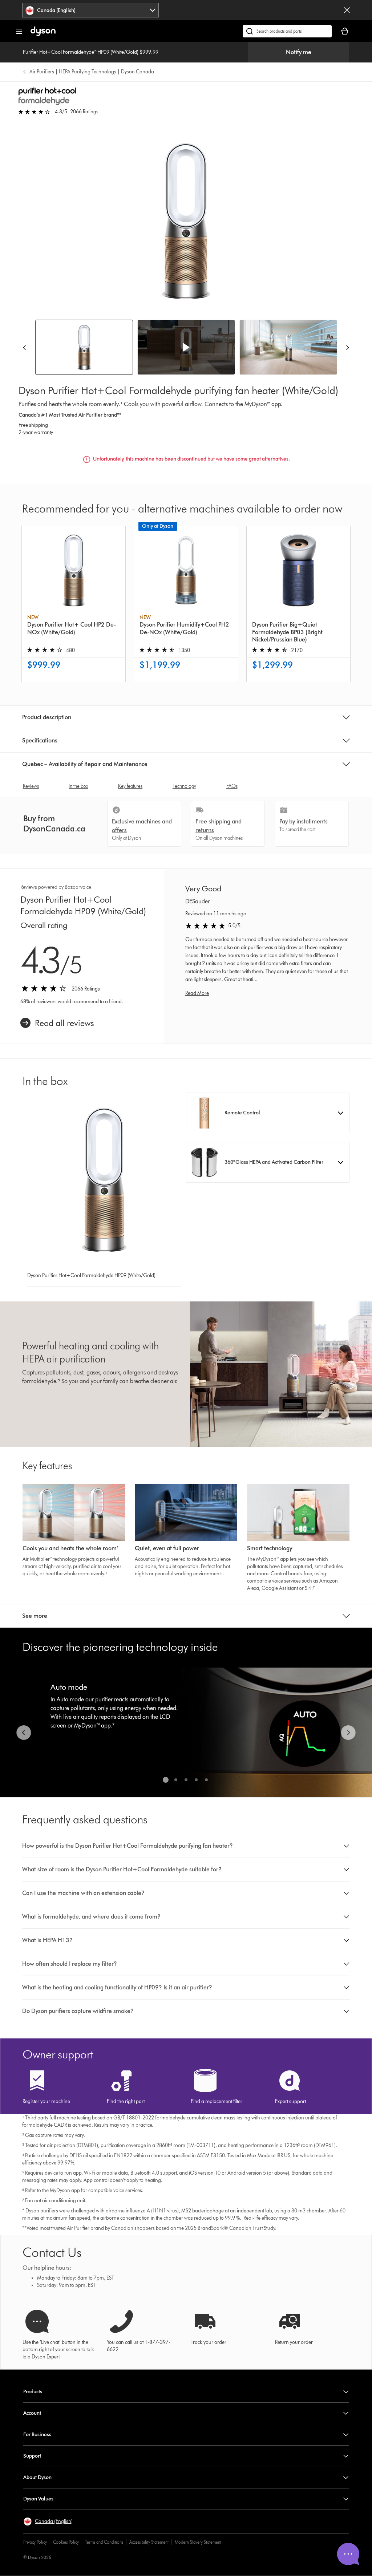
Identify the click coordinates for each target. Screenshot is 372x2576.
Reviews (31, 786)
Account (32, 2413)
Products (33, 2392)
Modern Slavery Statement (198, 2542)
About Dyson (37, 2477)
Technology (184, 786)
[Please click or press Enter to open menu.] (19, 31)
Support (32, 2456)
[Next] (348, 347)
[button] (186, 347)
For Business (37, 2435)
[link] (57, 1023)
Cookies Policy (66, 2542)
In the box (78, 786)
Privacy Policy (35, 2542)
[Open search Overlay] (287, 31)
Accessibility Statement (149, 2542)
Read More (197, 993)
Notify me (299, 52)
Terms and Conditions (104, 2542)
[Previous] (24, 347)
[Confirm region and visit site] (347, 10)
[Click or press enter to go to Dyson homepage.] (43, 34)
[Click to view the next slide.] (348, 1733)
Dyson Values (38, 2499)
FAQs (232, 786)
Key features (130, 786)
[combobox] (90, 10)
